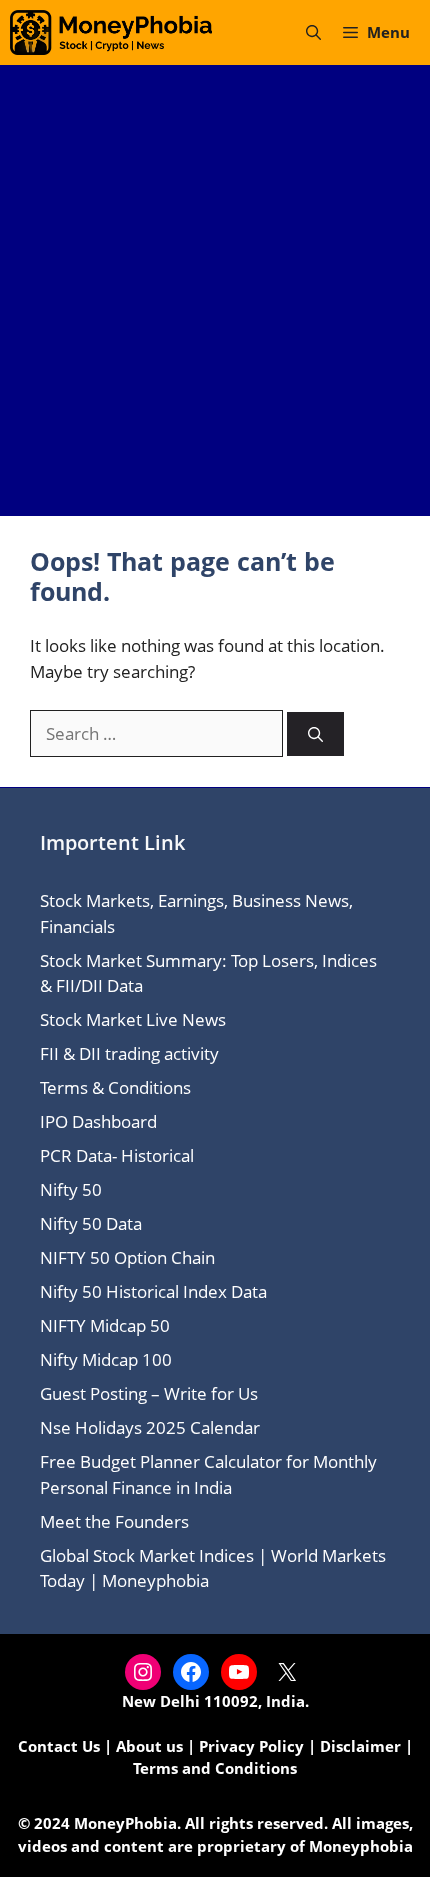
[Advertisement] (215, 290)
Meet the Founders (114, 1521)
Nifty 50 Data (91, 1223)
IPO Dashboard (98, 1121)
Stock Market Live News (133, 1019)
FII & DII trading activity (129, 1053)
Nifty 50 (71, 1189)
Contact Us (59, 1746)
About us (149, 1746)
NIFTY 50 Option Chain (127, 1257)
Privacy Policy (251, 1746)
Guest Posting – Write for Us (149, 1393)
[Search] (315, 734)
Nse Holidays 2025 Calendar (150, 1427)
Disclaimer (360, 1746)
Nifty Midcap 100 (106, 1359)
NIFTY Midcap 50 (105, 1325)
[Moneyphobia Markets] (111, 32)
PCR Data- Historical (117, 1155)
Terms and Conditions (215, 1768)
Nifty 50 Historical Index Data (153, 1291)
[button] (313, 32)
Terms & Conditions (115, 1087)
